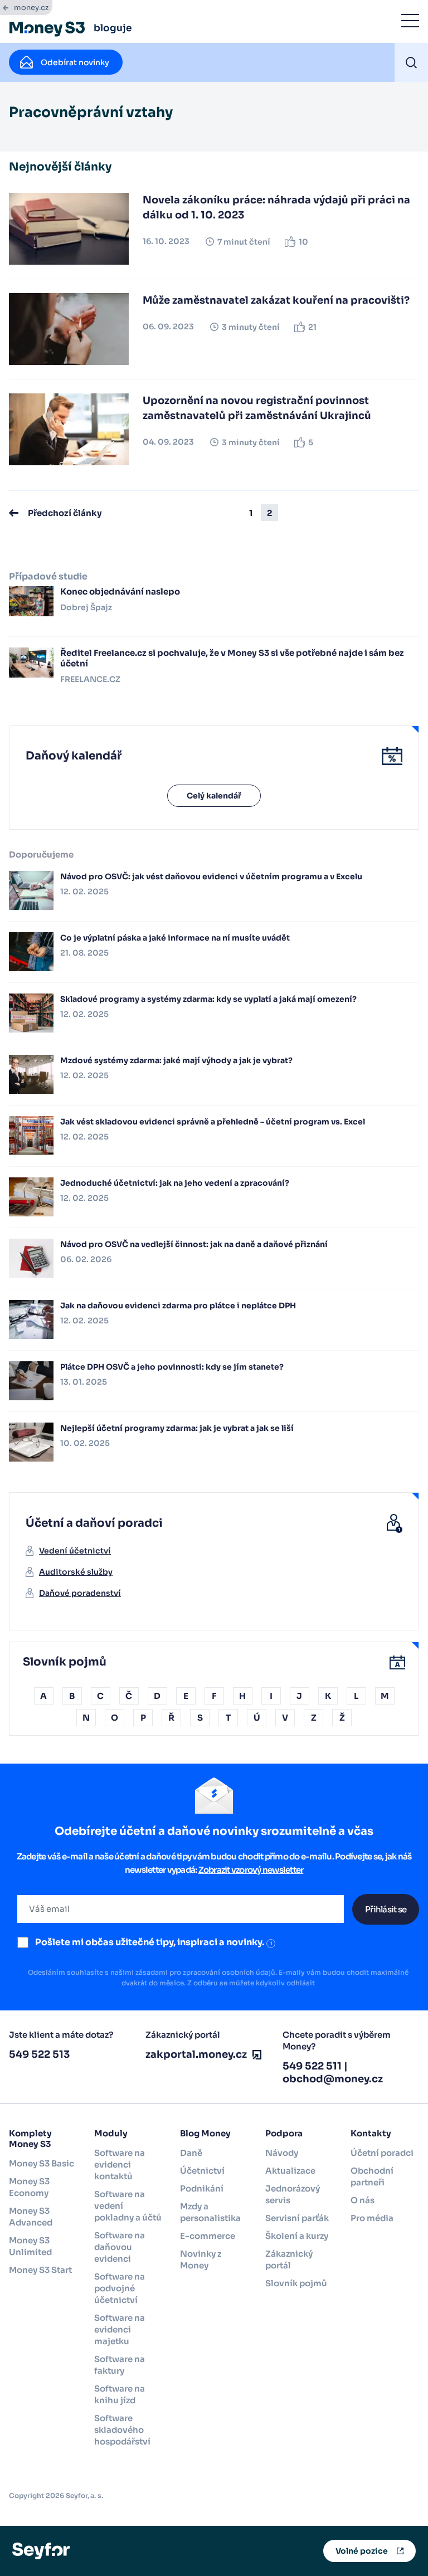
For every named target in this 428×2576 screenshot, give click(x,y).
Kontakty (371, 2133)
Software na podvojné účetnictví (120, 2288)
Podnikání (202, 2188)
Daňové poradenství (80, 1593)
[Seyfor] (41, 2550)
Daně (191, 2153)
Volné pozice (362, 2551)
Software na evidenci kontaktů (120, 2164)
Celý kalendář (214, 796)
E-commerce (208, 2236)
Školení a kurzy (297, 2236)
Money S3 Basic (42, 2163)
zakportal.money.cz (196, 2054)
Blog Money (205, 2133)
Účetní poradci (382, 2153)
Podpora (284, 2133)
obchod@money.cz (333, 2079)
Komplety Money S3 (30, 2139)
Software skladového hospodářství (122, 2430)
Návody (282, 2153)
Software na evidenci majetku (120, 2329)
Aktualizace (290, 2171)
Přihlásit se (386, 1909)
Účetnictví (202, 2171)
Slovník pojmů (296, 2283)
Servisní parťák (297, 2218)
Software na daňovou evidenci (120, 2247)
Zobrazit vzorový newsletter (251, 1870)
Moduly (111, 2133)
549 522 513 (39, 2054)
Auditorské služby (76, 1572)
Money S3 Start (40, 2270)
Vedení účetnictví (75, 1551)
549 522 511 (312, 2066)
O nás (363, 2200)
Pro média (372, 2218)
